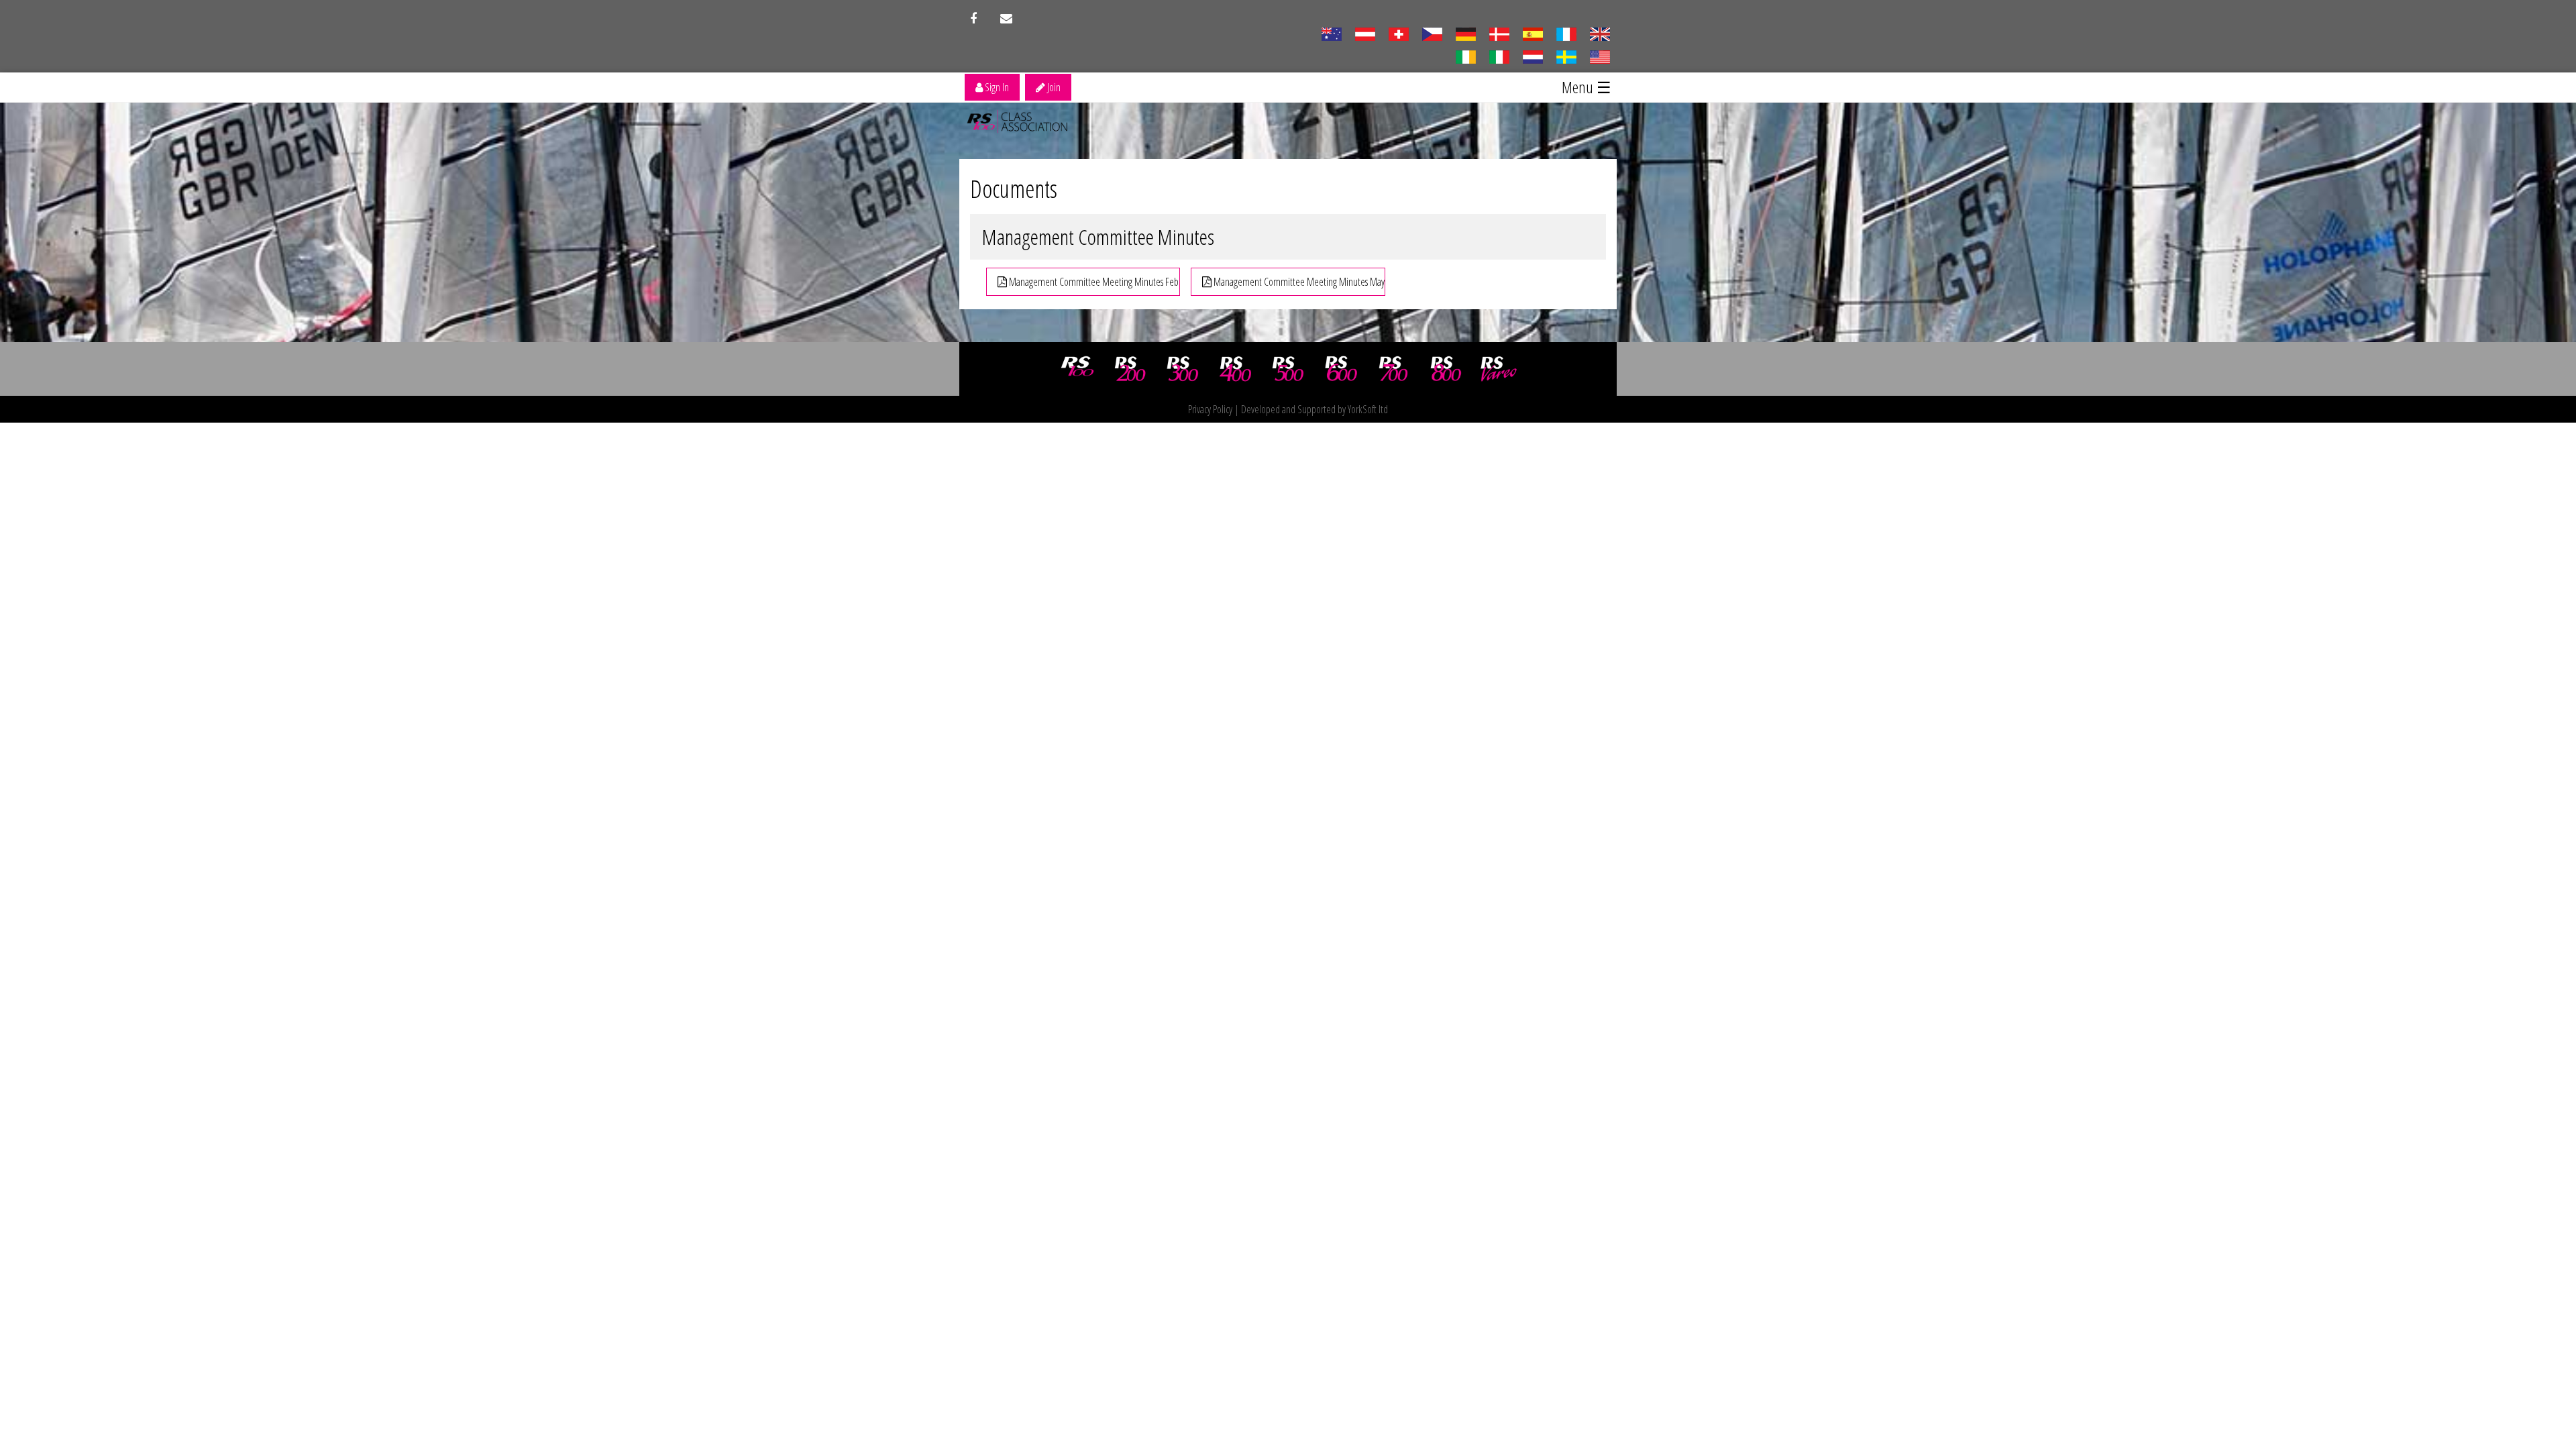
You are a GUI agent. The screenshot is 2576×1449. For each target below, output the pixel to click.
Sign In (996, 87)
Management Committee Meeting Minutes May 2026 (1298, 282)
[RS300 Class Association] (1183, 369)
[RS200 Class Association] (1130, 369)
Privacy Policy (1210, 409)
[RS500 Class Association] (1288, 369)
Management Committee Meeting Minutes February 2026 (1093, 282)
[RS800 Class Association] (1446, 369)
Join (1053, 87)
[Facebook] (973, 19)
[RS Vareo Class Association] (1499, 369)
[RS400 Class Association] (1236, 369)
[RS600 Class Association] (1341, 369)
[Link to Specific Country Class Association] (1600, 33)
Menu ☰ (1587, 87)
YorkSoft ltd (1368, 409)
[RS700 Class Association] (1393, 369)
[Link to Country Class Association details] (1331, 33)
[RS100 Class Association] (1077, 369)
